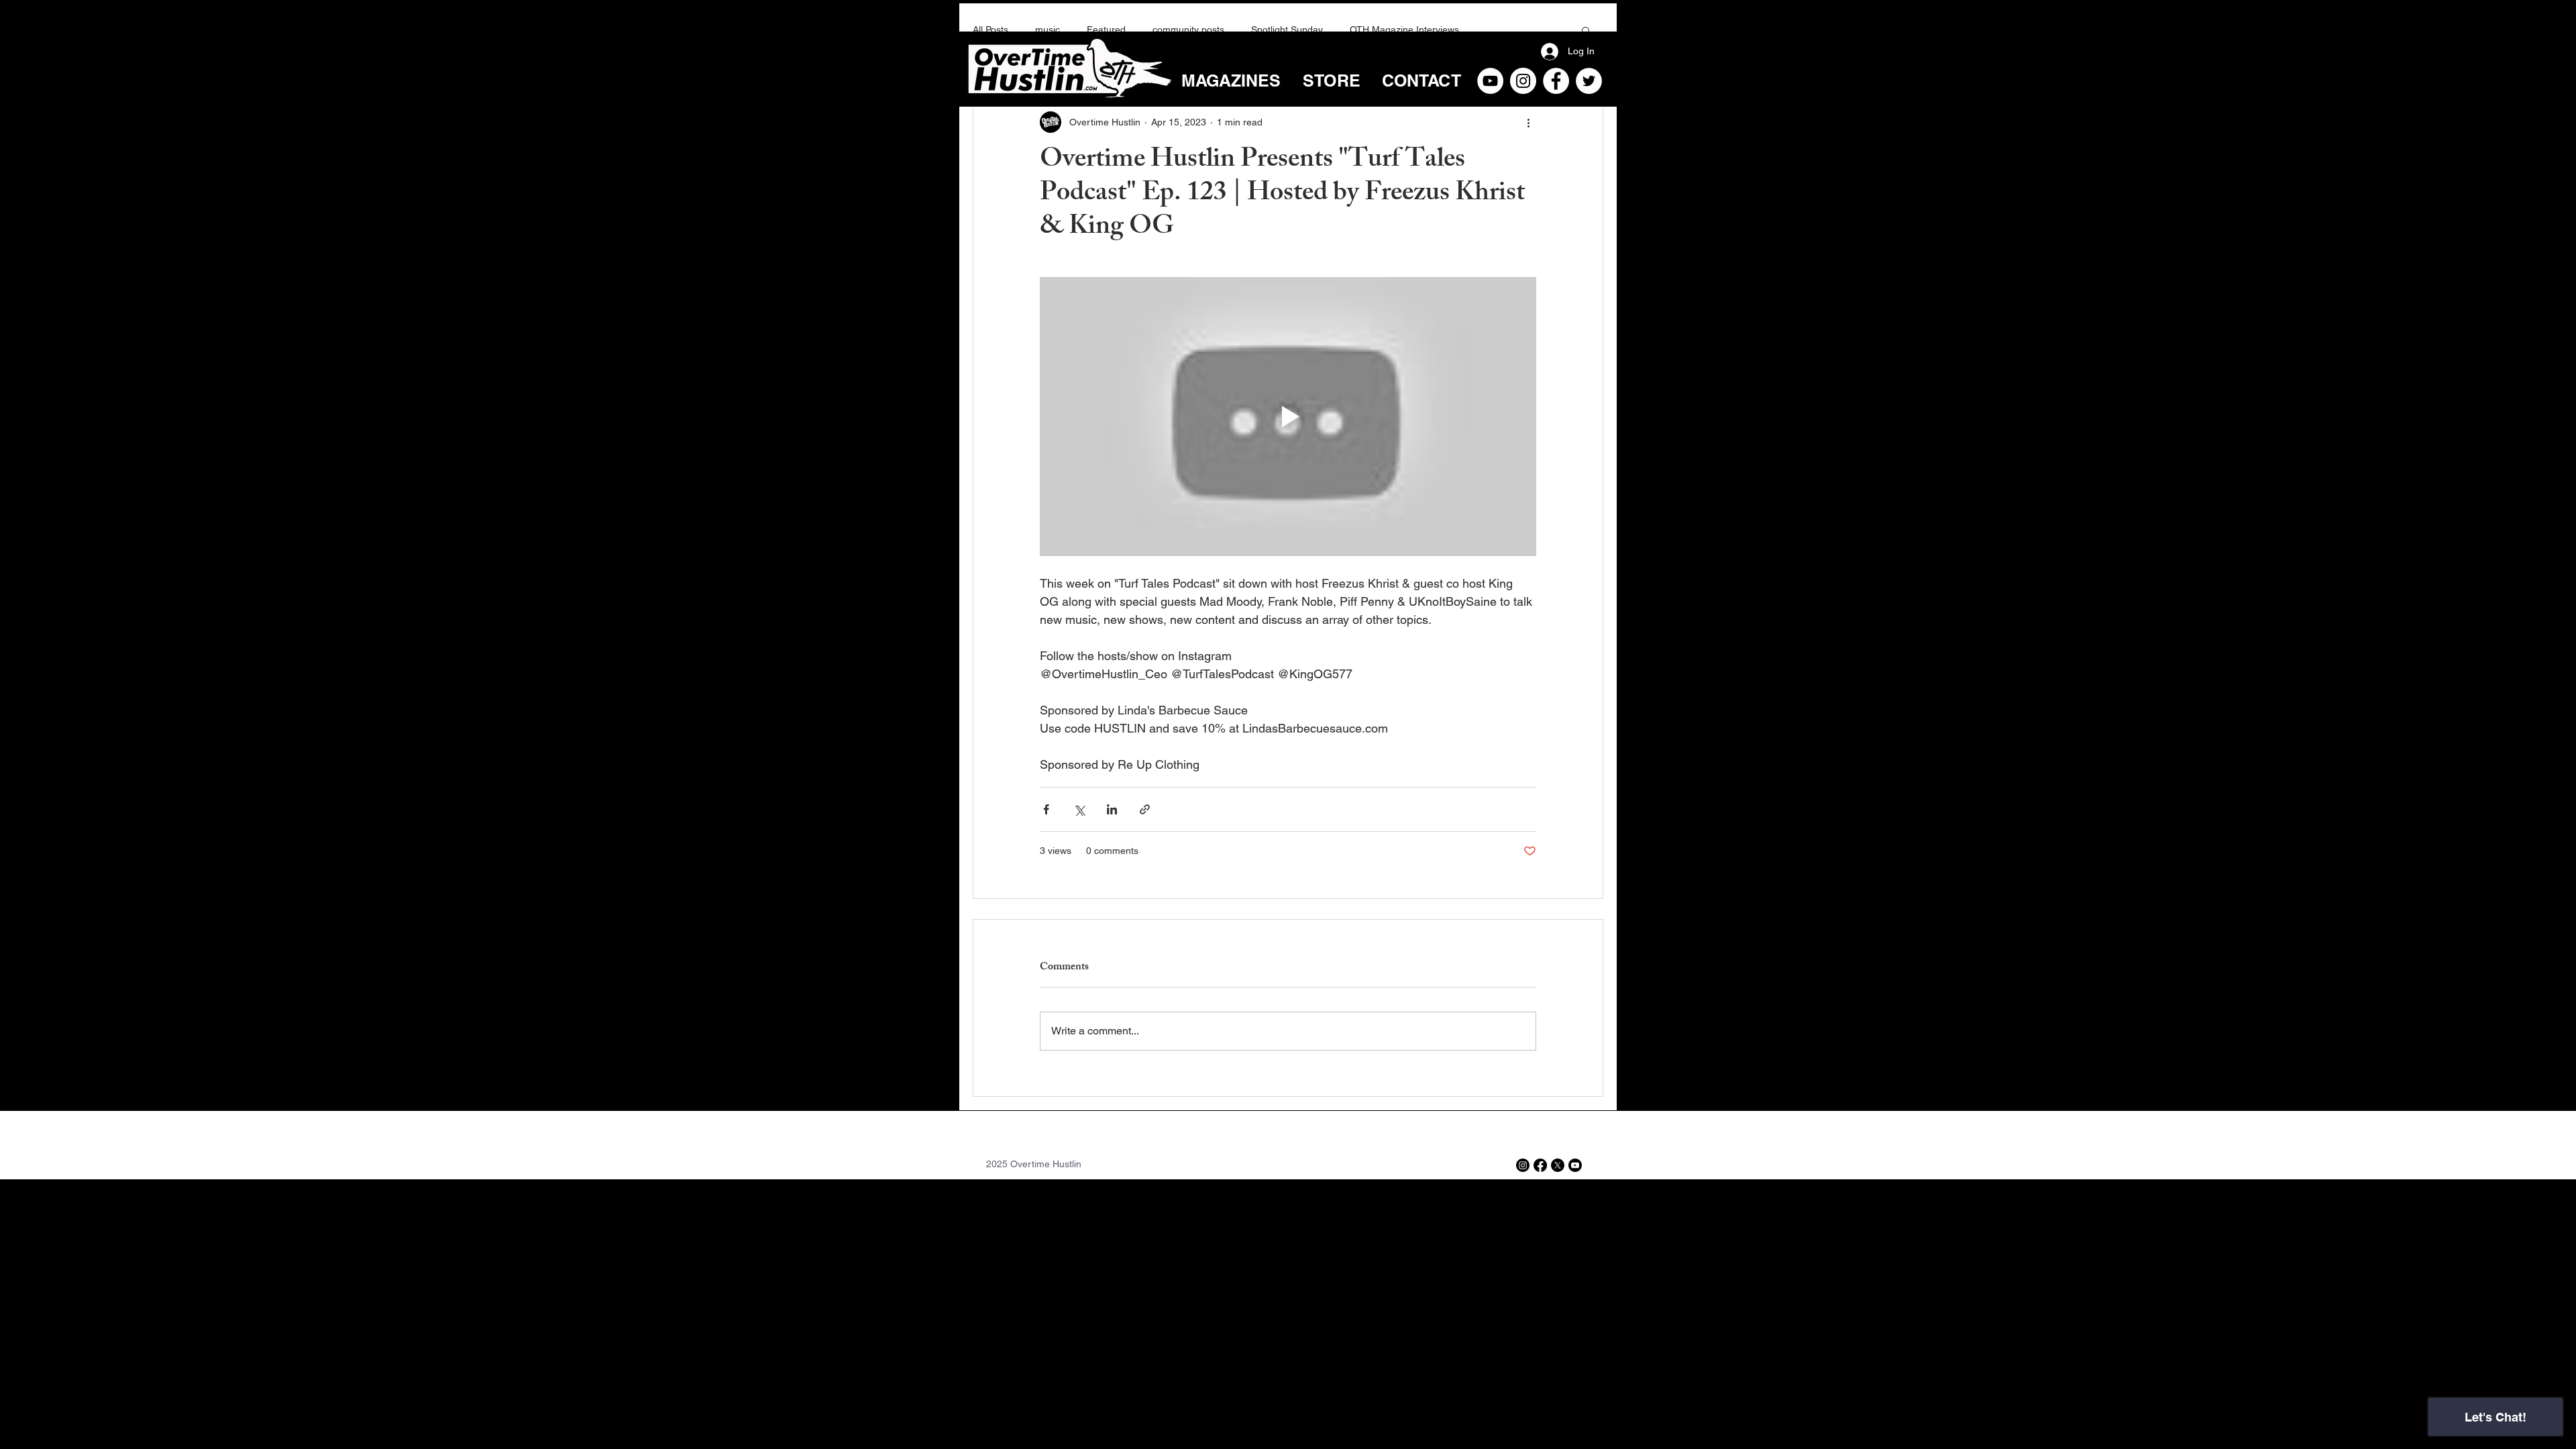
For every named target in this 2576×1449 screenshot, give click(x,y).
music (1048, 30)
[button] (1586, 30)
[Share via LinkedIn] (1112, 809)
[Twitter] (1589, 81)
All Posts (990, 30)
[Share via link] (1145, 809)
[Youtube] (1575, 1165)
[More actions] (1528, 122)
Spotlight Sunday (1287, 30)
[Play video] (1288, 417)
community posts (1188, 30)
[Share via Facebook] (1046, 809)
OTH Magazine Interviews (1404, 30)
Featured (1106, 30)
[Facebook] (1556, 81)
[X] (1558, 1165)
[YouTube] (1490, 81)
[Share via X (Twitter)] (1079, 809)
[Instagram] (1523, 81)
